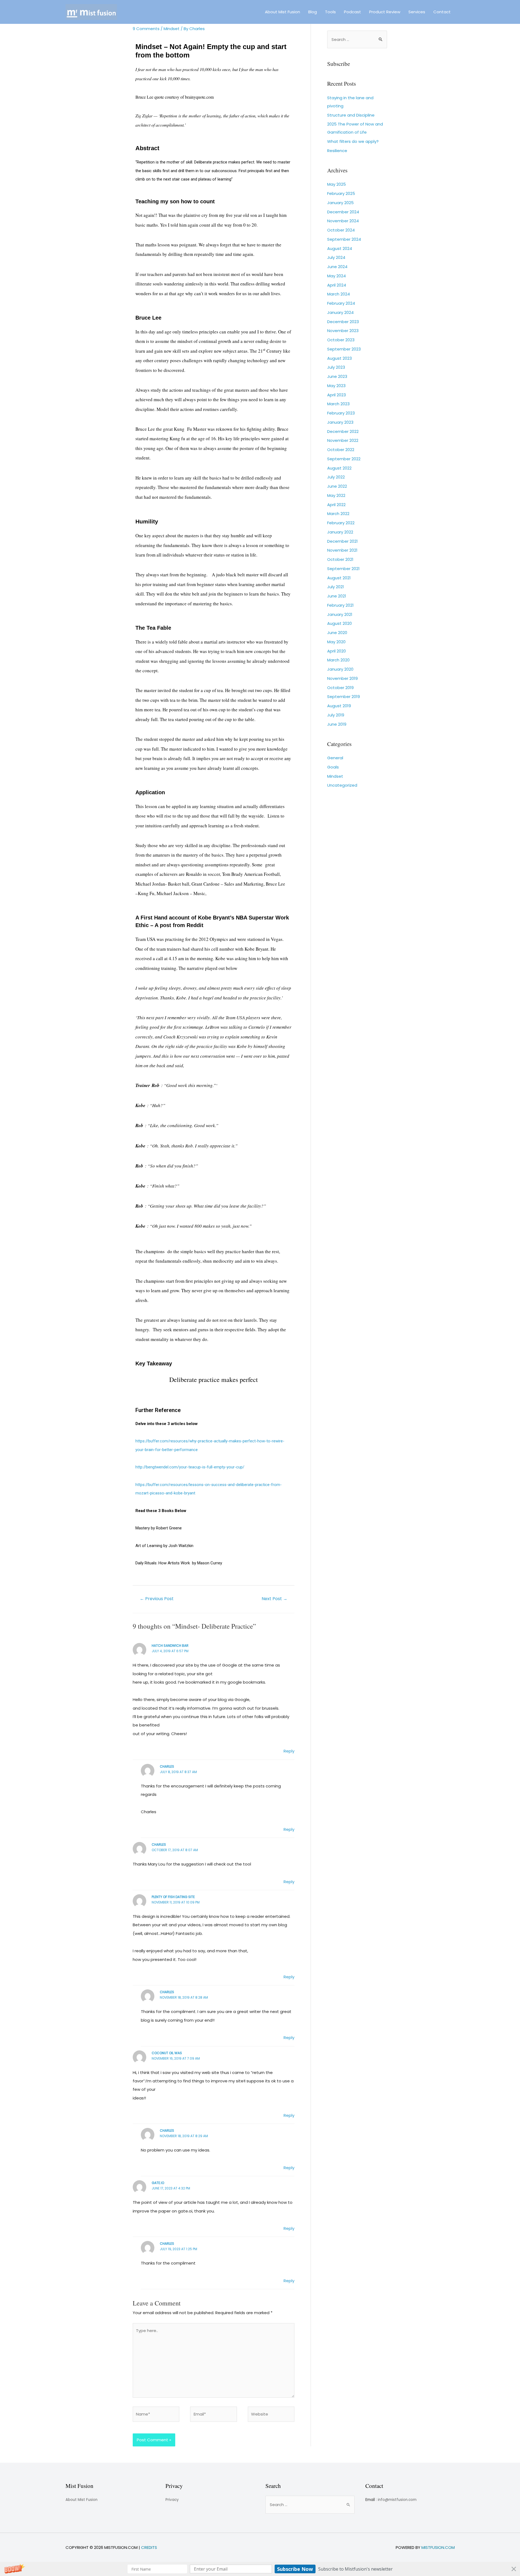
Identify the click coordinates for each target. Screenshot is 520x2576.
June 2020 (337, 633)
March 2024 (339, 294)
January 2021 (340, 614)
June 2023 (337, 376)
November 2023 (343, 331)
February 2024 (341, 303)
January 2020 (340, 669)
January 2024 (340, 312)
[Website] (271, 2415)
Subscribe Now (295, 2569)
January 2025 (340, 203)
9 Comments (146, 29)
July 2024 (336, 257)
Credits (149, 2547)
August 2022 (339, 468)
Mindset (172, 29)
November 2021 (342, 550)
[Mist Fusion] (91, 12)
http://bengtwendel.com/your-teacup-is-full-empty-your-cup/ (190, 1467)
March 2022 (338, 514)
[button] (260, 2569)
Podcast (352, 12)
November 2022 (343, 440)
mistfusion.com (438, 2547)
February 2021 (340, 605)
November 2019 (342, 678)
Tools (330, 12)
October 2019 (340, 688)
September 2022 (344, 459)
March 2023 (338, 404)
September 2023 (344, 349)
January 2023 (340, 422)
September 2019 (344, 697)
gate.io (158, 2183)
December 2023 (343, 322)
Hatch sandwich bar (170, 1646)
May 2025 (337, 184)
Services (417, 12)
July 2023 (336, 367)
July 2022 (336, 477)
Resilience (337, 151)
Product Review (385, 12)
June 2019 (337, 724)
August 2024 (340, 248)
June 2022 (337, 486)
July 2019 (336, 715)
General (335, 758)
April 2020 (337, 651)
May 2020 (336, 642)
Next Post (274, 1599)
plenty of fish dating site (173, 1897)
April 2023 (337, 395)
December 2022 (343, 431)
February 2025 (341, 193)
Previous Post (157, 1599)
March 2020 (338, 660)
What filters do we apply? (353, 141)
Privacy (172, 2500)
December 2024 (343, 212)
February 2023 (341, 413)
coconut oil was (167, 2053)
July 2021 (336, 587)
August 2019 (339, 706)
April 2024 (337, 285)
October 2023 (341, 340)
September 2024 (344, 239)
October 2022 (341, 450)
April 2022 (336, 505)
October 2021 (340, 559)
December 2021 (342, 541)
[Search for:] (357, 39)
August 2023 (339, 358)
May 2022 (336, 495)
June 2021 (337, 596)
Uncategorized (342, 785)
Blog (313, 12)
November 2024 (343, 221)
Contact (442, 12)
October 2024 (341, 230)
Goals (333, 767)
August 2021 (339, 578)
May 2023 (336, 386)
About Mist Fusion (282, 12)
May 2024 (337, 276)
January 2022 (340, 532)
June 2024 (337, 267)
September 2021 (343, 569)
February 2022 (341, 523)
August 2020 (339, 623)
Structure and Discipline (351, 115)
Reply (289, 1751)
